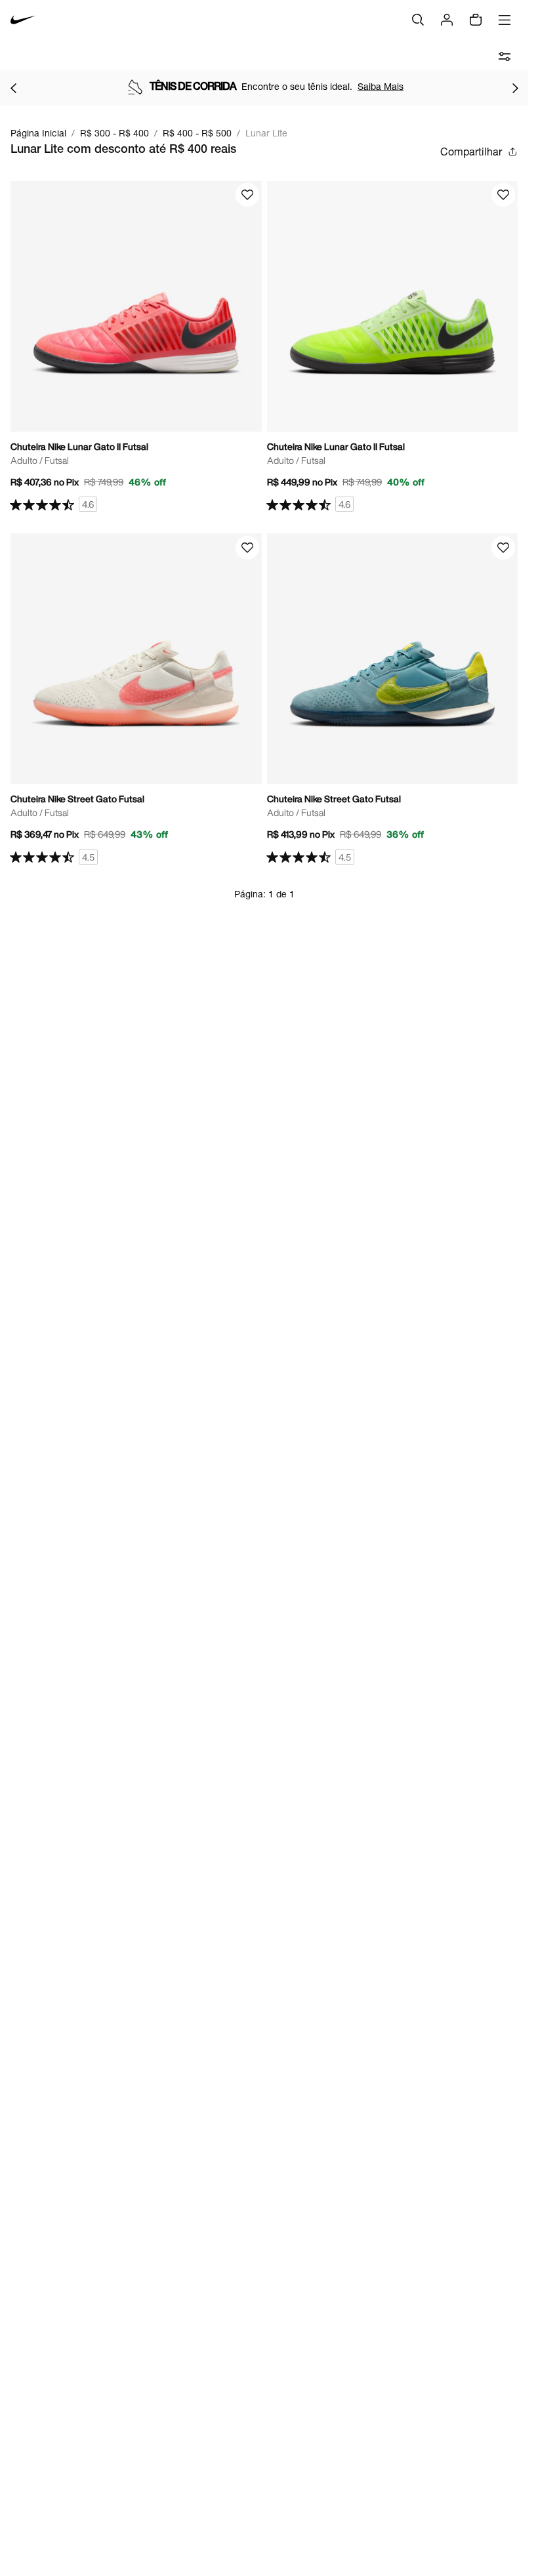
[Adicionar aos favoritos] (247, 195)
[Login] (447, 20)
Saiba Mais (381, 86)
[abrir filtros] (505, 56)
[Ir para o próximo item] (515, 88)
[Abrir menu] (505, 20)
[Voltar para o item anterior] (13, 88)
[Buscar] (418, 20)
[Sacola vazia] (476, 20)
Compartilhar (471, 151)
